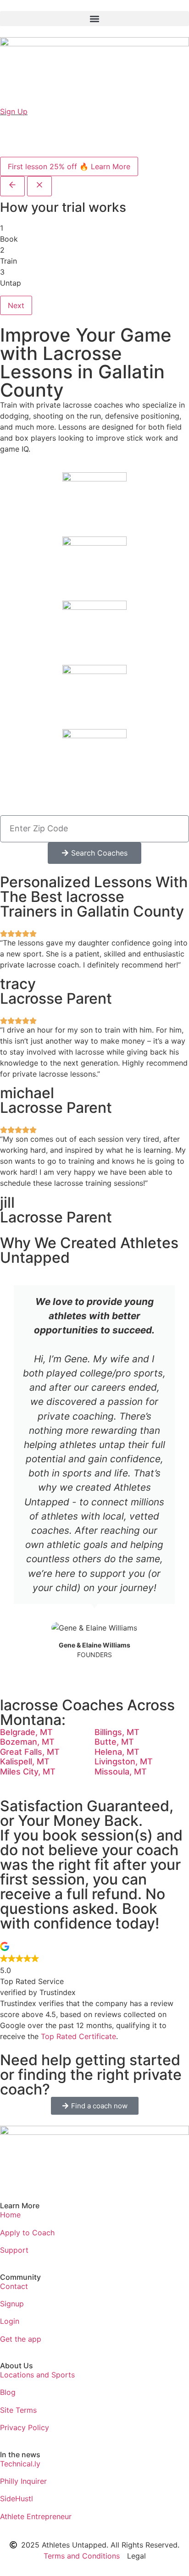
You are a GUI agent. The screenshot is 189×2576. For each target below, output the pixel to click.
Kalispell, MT (25, 1761)
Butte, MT (114, 1742)
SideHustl (17, 2499)
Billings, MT (117, 1732)
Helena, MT (117, 1752)
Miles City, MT (28, 1772)
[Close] (39, 186)
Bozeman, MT (27, 1742)
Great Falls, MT (30, 1752)
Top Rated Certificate (78, 2036)
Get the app (21, 2339)
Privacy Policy (25, 2427)
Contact (14, 2286)
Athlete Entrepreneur (36, 2516)
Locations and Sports (37, 2375)
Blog (8, 2392)
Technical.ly (20, 2464)
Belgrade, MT (26, 1732)
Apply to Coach (27, 2233)
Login (10, 2321)
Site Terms (18, 2410)
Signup (12, 2304)
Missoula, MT (121, 1772)
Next (16, 305)
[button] (94, 19)
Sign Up (14, 111)
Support (14, 2250)
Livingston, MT (124, 1761)
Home (10, 2215)
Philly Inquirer (23, 2481)
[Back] (12, 186)
